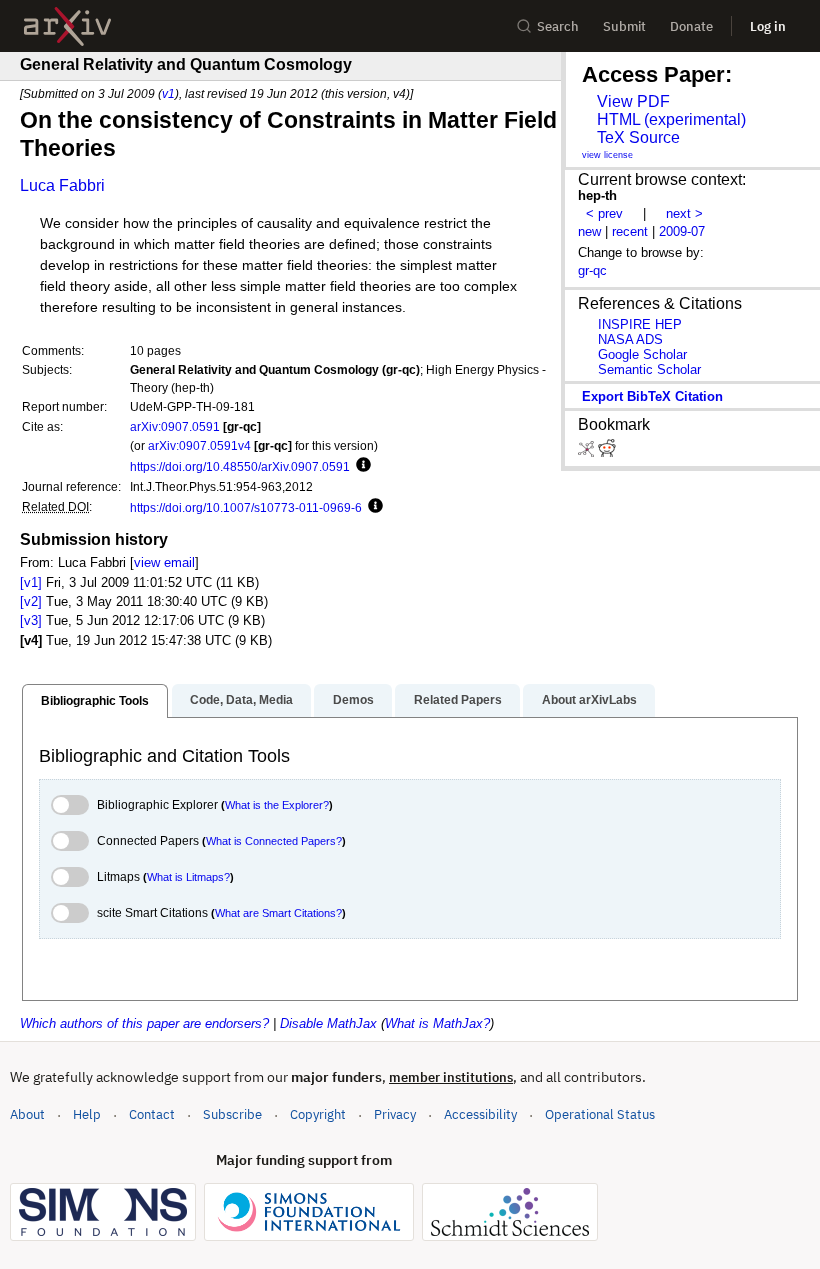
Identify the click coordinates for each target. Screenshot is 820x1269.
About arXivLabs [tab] (589, 700)
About (27, 1114)
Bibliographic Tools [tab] (95, 701)
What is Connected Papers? (274, 841)
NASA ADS (630, 339)
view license (607, 155)
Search (558, 26)
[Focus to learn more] (360, 466)
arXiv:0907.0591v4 (199, 445)
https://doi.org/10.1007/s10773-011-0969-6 (246, 507)
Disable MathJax (328, 1023)
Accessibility (480, 1114)
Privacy (395, 1114)
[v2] (31, 601)
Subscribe (232, 1114)
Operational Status (600, 1114)
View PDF (633, 101)
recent (630, 231)
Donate (691, 26)
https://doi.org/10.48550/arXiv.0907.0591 (240, 466)
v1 (168, 93)
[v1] (31, 582)
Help (87, 1114)
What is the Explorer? (277, 805)
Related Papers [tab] (458, 700)
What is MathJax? (437, 1023)
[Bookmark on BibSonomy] (588, 452)
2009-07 (682, 231)
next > (684, 213)
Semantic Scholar (649, 369)
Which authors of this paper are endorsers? (144, 1023)
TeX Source (638, 137)
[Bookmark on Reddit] (607, 452)
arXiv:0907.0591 (175, 426)
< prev (604, 213)
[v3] (31, 620)
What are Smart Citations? (278, 913)
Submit (624, 26)
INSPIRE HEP (640, 324)
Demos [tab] (353, 700)
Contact (152, 1114)
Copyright (318, 1114)
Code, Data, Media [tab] (241, 700)
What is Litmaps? (188, 877)
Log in (768, 26)
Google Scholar (642, 354)
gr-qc (592, 270)
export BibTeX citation (652, 396)
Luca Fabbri (62, 185)
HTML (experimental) (671, 119)
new (589, 231)
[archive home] (67, 26)
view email (164, 562)
